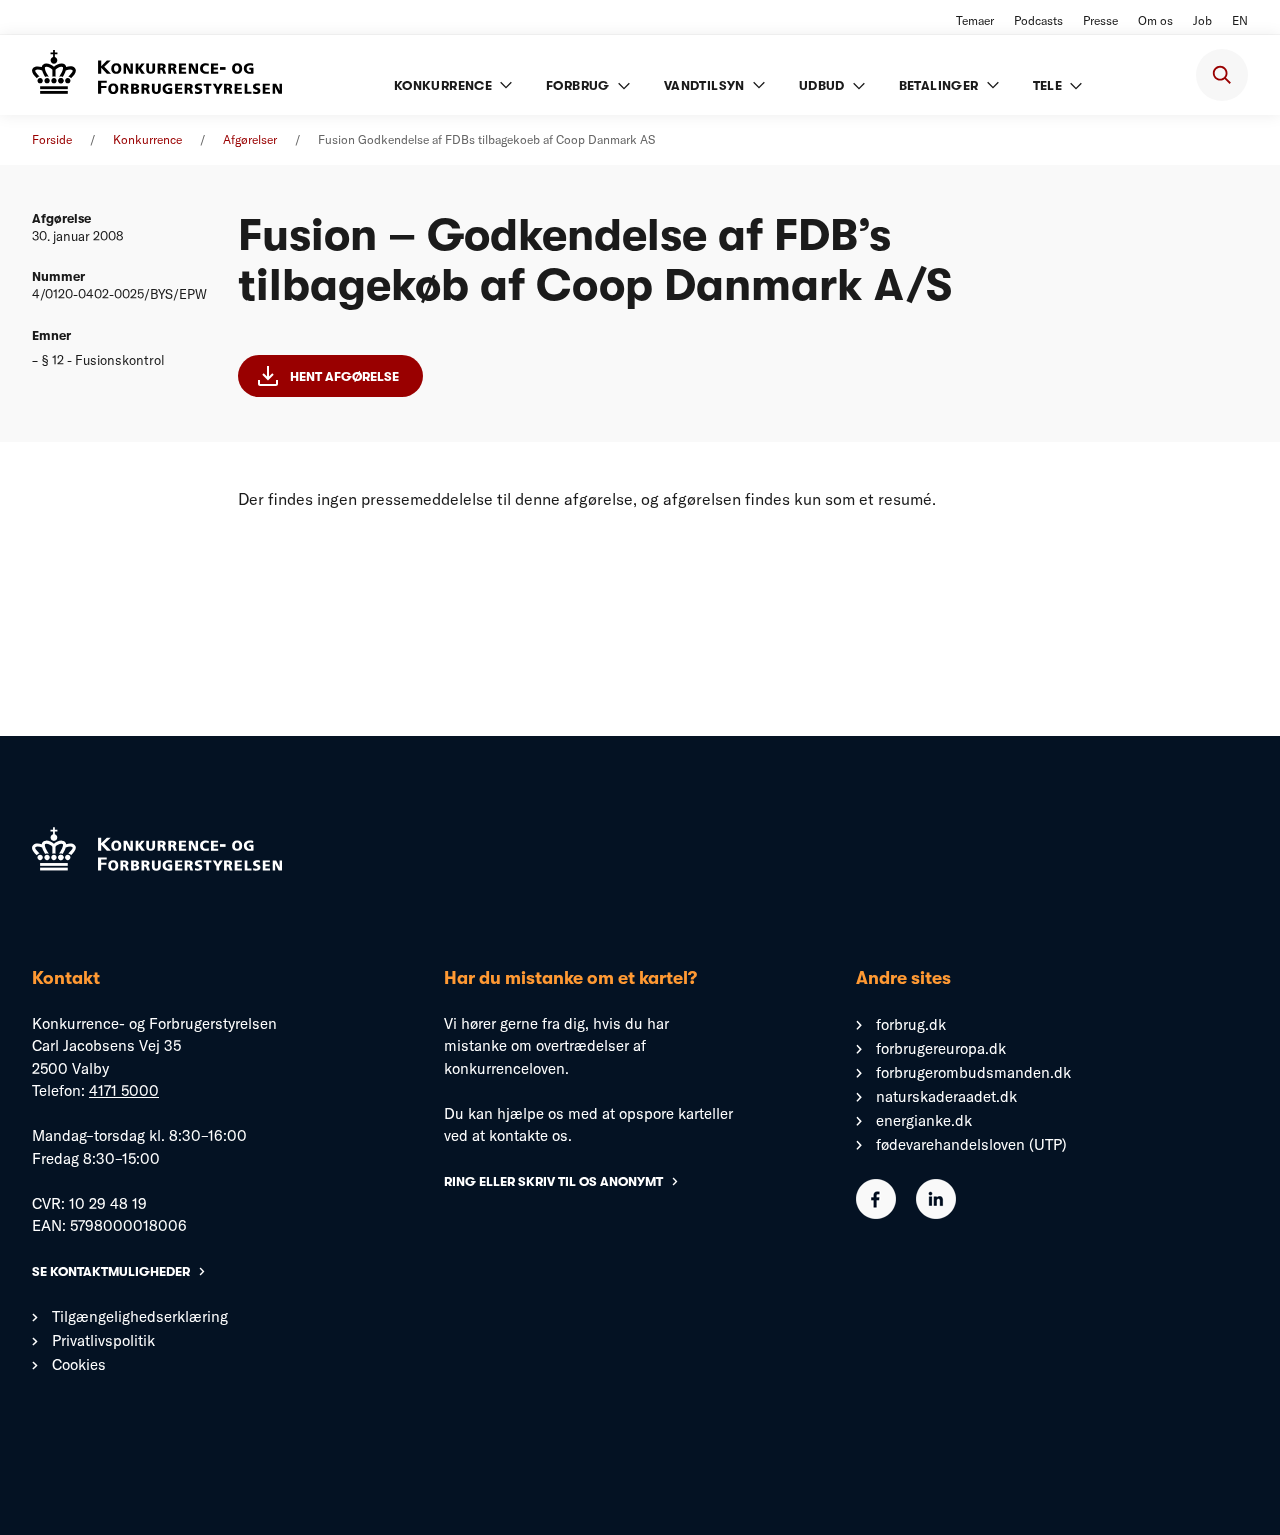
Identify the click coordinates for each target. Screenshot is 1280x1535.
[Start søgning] (1222, 75)
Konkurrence (147, 139)
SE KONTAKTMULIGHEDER (111, 1271)
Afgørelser (250, 139)
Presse (1100, 20)
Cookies (79, 1364)
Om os (1155, 20)
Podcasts (1038, 20)
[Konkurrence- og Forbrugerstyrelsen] (157, 74)
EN (1240, 20)
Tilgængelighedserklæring (140, 1316)
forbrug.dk (911, 1024)
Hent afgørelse (344, 376)
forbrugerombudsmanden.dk (973, 1072)
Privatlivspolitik (103, 1340)
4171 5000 (124, 1090)
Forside (52, 139)
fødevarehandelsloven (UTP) (971, 1144)
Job (1202, 20)
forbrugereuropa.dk (941, 1048)
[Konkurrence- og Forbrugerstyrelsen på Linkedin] (936, 1213)
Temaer (975, 20)
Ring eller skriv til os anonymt (553, 1181)
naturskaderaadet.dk (946, 1096)
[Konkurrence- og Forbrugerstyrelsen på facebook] (876, 1213)
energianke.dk (924, 1120)
